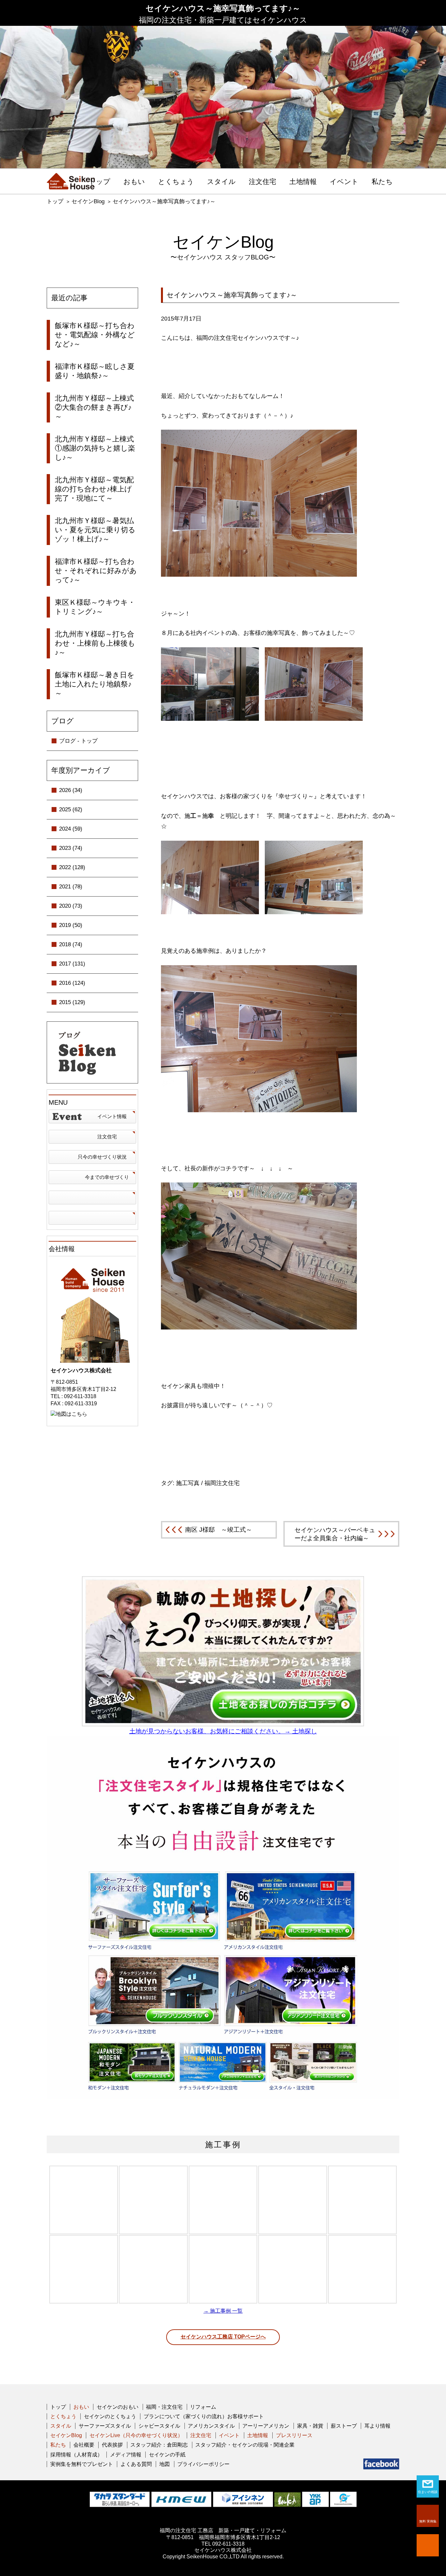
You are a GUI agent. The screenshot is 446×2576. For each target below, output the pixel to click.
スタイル (221, 182)
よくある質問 (136, 2464)
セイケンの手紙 (167, 2455)
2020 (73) (71, 906)
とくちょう (176, 182)
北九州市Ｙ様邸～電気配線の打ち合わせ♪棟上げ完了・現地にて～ (94, 489)
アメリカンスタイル (211, 2426)
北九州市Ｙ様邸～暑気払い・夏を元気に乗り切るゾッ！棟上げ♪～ (95, 530)
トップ (100, 182)
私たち (382, 182)
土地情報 (303, 182)
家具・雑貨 (310, 2426)
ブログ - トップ (78, 741)
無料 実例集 (428, 2521)
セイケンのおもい (118, 2407)
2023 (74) (71, 848)
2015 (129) (72, 1002)
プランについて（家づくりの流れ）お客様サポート (204, 2416)
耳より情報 (377, 2426)
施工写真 (188, 1483)
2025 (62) (71, 809)
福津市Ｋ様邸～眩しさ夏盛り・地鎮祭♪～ (95, 371)
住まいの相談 (428, 2492)
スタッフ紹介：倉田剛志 (159, 2445)
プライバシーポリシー (203, 2464)
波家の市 (92, 1218)
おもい (134, 182)
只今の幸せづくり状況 (102, 1157)
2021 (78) (71, 887)
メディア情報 (126, 2455)
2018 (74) (71, 944)
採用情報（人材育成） (76, 2455)
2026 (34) (71, 790)
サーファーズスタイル (105, 2426)
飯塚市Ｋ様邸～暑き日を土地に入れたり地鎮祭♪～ (95, 684)
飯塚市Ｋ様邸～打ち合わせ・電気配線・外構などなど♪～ (95, 335)
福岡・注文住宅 (164, 2407)
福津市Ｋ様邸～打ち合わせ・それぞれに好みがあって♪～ (96, 571)
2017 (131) (72, 964)
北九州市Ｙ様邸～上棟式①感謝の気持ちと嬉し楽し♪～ (95, 448)
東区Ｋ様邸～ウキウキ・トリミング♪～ (95, 607)
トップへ (428, 2545)
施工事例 (223, 2145)
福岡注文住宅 (222, 1483)
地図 (165, 2464)
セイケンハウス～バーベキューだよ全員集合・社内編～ (335, 1534)
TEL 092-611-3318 (223, 2544)
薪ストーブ (344, 2426)
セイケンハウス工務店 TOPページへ (223, 2337)
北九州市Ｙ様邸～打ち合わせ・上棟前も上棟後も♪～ (95, 643)
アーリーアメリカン (266, 2426)
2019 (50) (71, 925)
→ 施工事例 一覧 (223, 2311)
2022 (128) (72, 867)
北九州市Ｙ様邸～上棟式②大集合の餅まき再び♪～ (94, 407)
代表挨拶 (112, 2445)
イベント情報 (112, 1116)
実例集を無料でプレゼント (82, 2464)
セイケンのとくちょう (110, 2416)
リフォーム (203, 2407)
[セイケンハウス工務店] (71, 181)
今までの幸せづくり (107, 1177)
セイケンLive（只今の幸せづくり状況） (136, 2435)
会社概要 (84, 2445)
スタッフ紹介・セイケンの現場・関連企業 (245, 2445)
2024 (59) (71, 829)
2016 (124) (72, 983)
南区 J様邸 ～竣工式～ (219, 1530)
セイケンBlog (88, 201)
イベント (344, 182)
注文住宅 (263, 182)
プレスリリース (294, 2435)
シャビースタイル (159, 2426)
